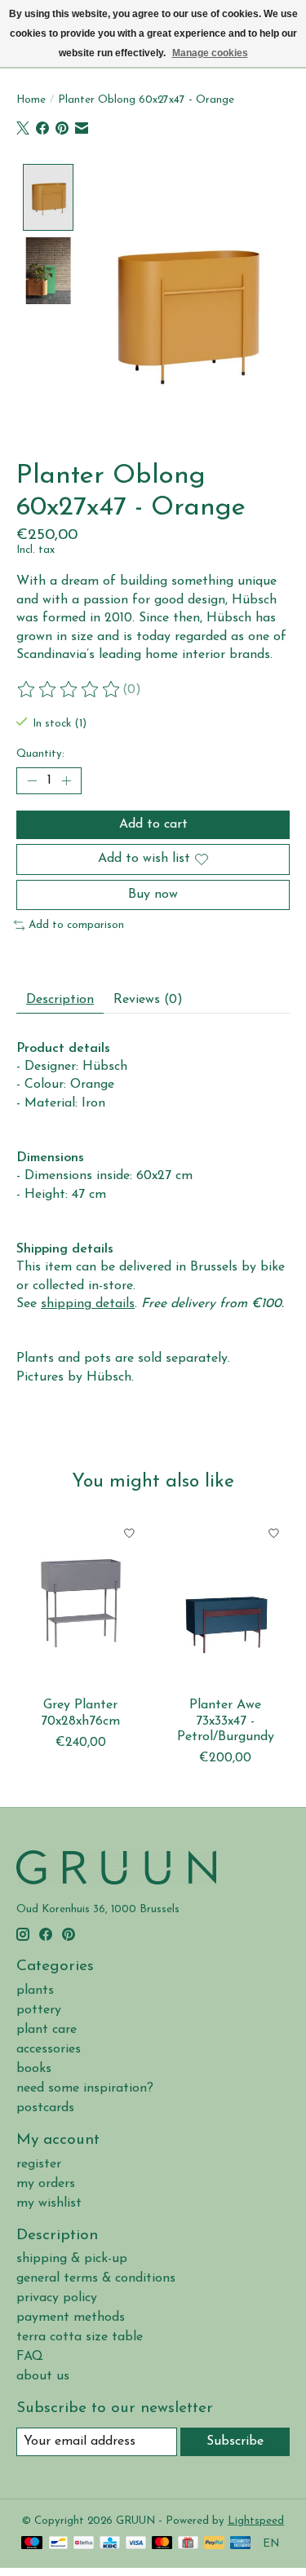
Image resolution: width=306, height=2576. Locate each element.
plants (35, 1991)
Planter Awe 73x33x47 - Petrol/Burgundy (226, 1721)
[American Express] (241, 2544)
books (34, 2069)
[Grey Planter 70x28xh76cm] (81, 1603)
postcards (45, 2108)
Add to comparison (76, 925)
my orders (46, 2184)
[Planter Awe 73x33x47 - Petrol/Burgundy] (226, 1603)
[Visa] (136, 2544)
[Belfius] (84, 2544)
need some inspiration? (85, 2088)
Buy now (153, 895)
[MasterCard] (162, 2544)
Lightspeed (256, 2521)
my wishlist (49, 2203)
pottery (39, 2010)
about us (43, 2376)
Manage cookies (210, 53)
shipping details (88, 1304)
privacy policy (57, 2298)
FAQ (30, 2357)
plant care (47, 2030)
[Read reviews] (69, 690)
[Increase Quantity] (66, 781)
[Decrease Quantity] (32, 781)
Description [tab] (60, 1000)
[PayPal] (215, 2544)
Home (31, 100)
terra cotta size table (80, 2337)
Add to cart (153, 824)
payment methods (71, 2318)
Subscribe (235, 2441)
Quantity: (40, 754)
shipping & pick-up (72, 2259)
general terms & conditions (96, 2278)
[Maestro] (32, 2544)
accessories (49, 2049)
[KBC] (110, 2544)
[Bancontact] (58, 2544)
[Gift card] (188, 2544)
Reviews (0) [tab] (148, 1000)
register (39, 2164)
